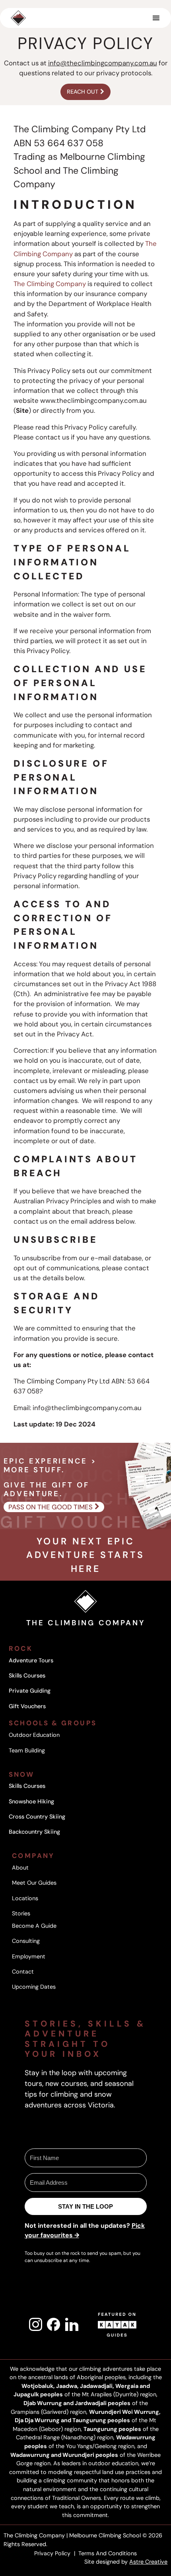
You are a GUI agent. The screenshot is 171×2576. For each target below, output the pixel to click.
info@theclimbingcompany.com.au (103, 63)
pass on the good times (51, 1507)
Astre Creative (148, 2562)
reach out (83, 92)
